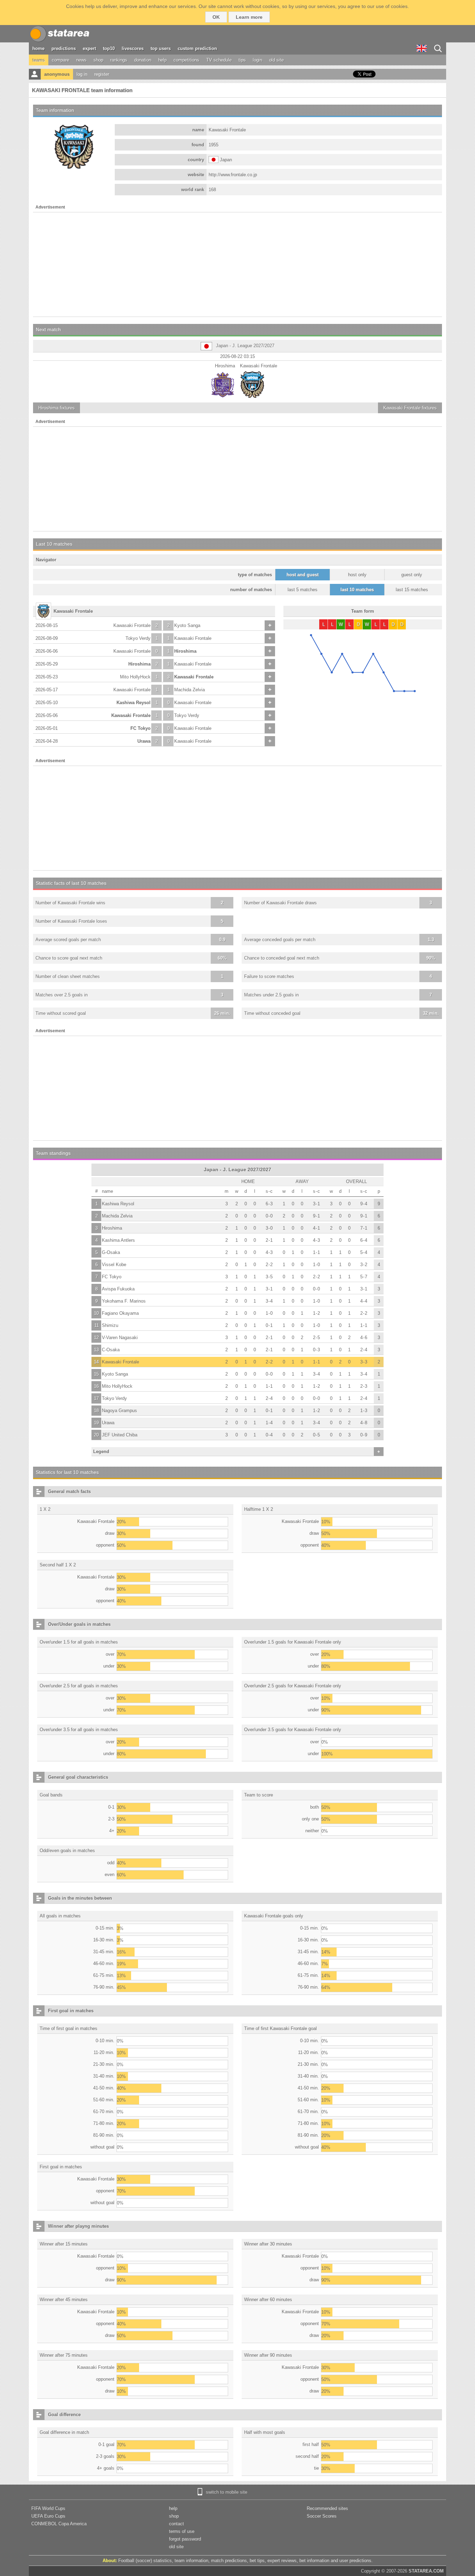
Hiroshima (185, 651)
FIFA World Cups (48, 2508)
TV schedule (219, 60)
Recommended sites (327, 2508)
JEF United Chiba (120, 1435)
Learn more (249, 17)
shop (98, 60)
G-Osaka (111, 1252)
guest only (412, 575)
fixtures (57, 408)
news (81, 60)
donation (143, 60)
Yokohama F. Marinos (124, 1301)
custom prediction (197, 48)
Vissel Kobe (114, 1265)
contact (176, 2524)
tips (242, 60)
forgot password (185, 2539)
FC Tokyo (140, 728)
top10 (109, 48)
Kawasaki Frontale (132, 625)
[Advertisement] (237, 264)
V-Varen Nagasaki (120, 1338)
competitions (186, 60)
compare (61, 60)
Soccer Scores (322, 2516)
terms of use (182, 2531)
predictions (64, 48)
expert (89, 48)
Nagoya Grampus (119, 1411)
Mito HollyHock (135, 677)
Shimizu (110, 1325)
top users (161, 48)
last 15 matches (412, 590)
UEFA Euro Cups (48, 2516)
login (257, 60)
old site (276, 60)
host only (357, 575)
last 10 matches (357, 590)
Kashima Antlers (118, 1240)
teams (39, 60)
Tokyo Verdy (138, 638)
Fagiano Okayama (120, 1313)
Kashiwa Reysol (134, 703)
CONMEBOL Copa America (59, 2524)
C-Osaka (111, 1350)
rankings (119, 60)
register (102, 74)
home (38, 48)
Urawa (144, 741)
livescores (133, 48)
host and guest (303, 575)
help (162, 60)
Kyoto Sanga (187, 625)
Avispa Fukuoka (118, 1289)
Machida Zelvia (190, 690)
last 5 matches (303, 590)
